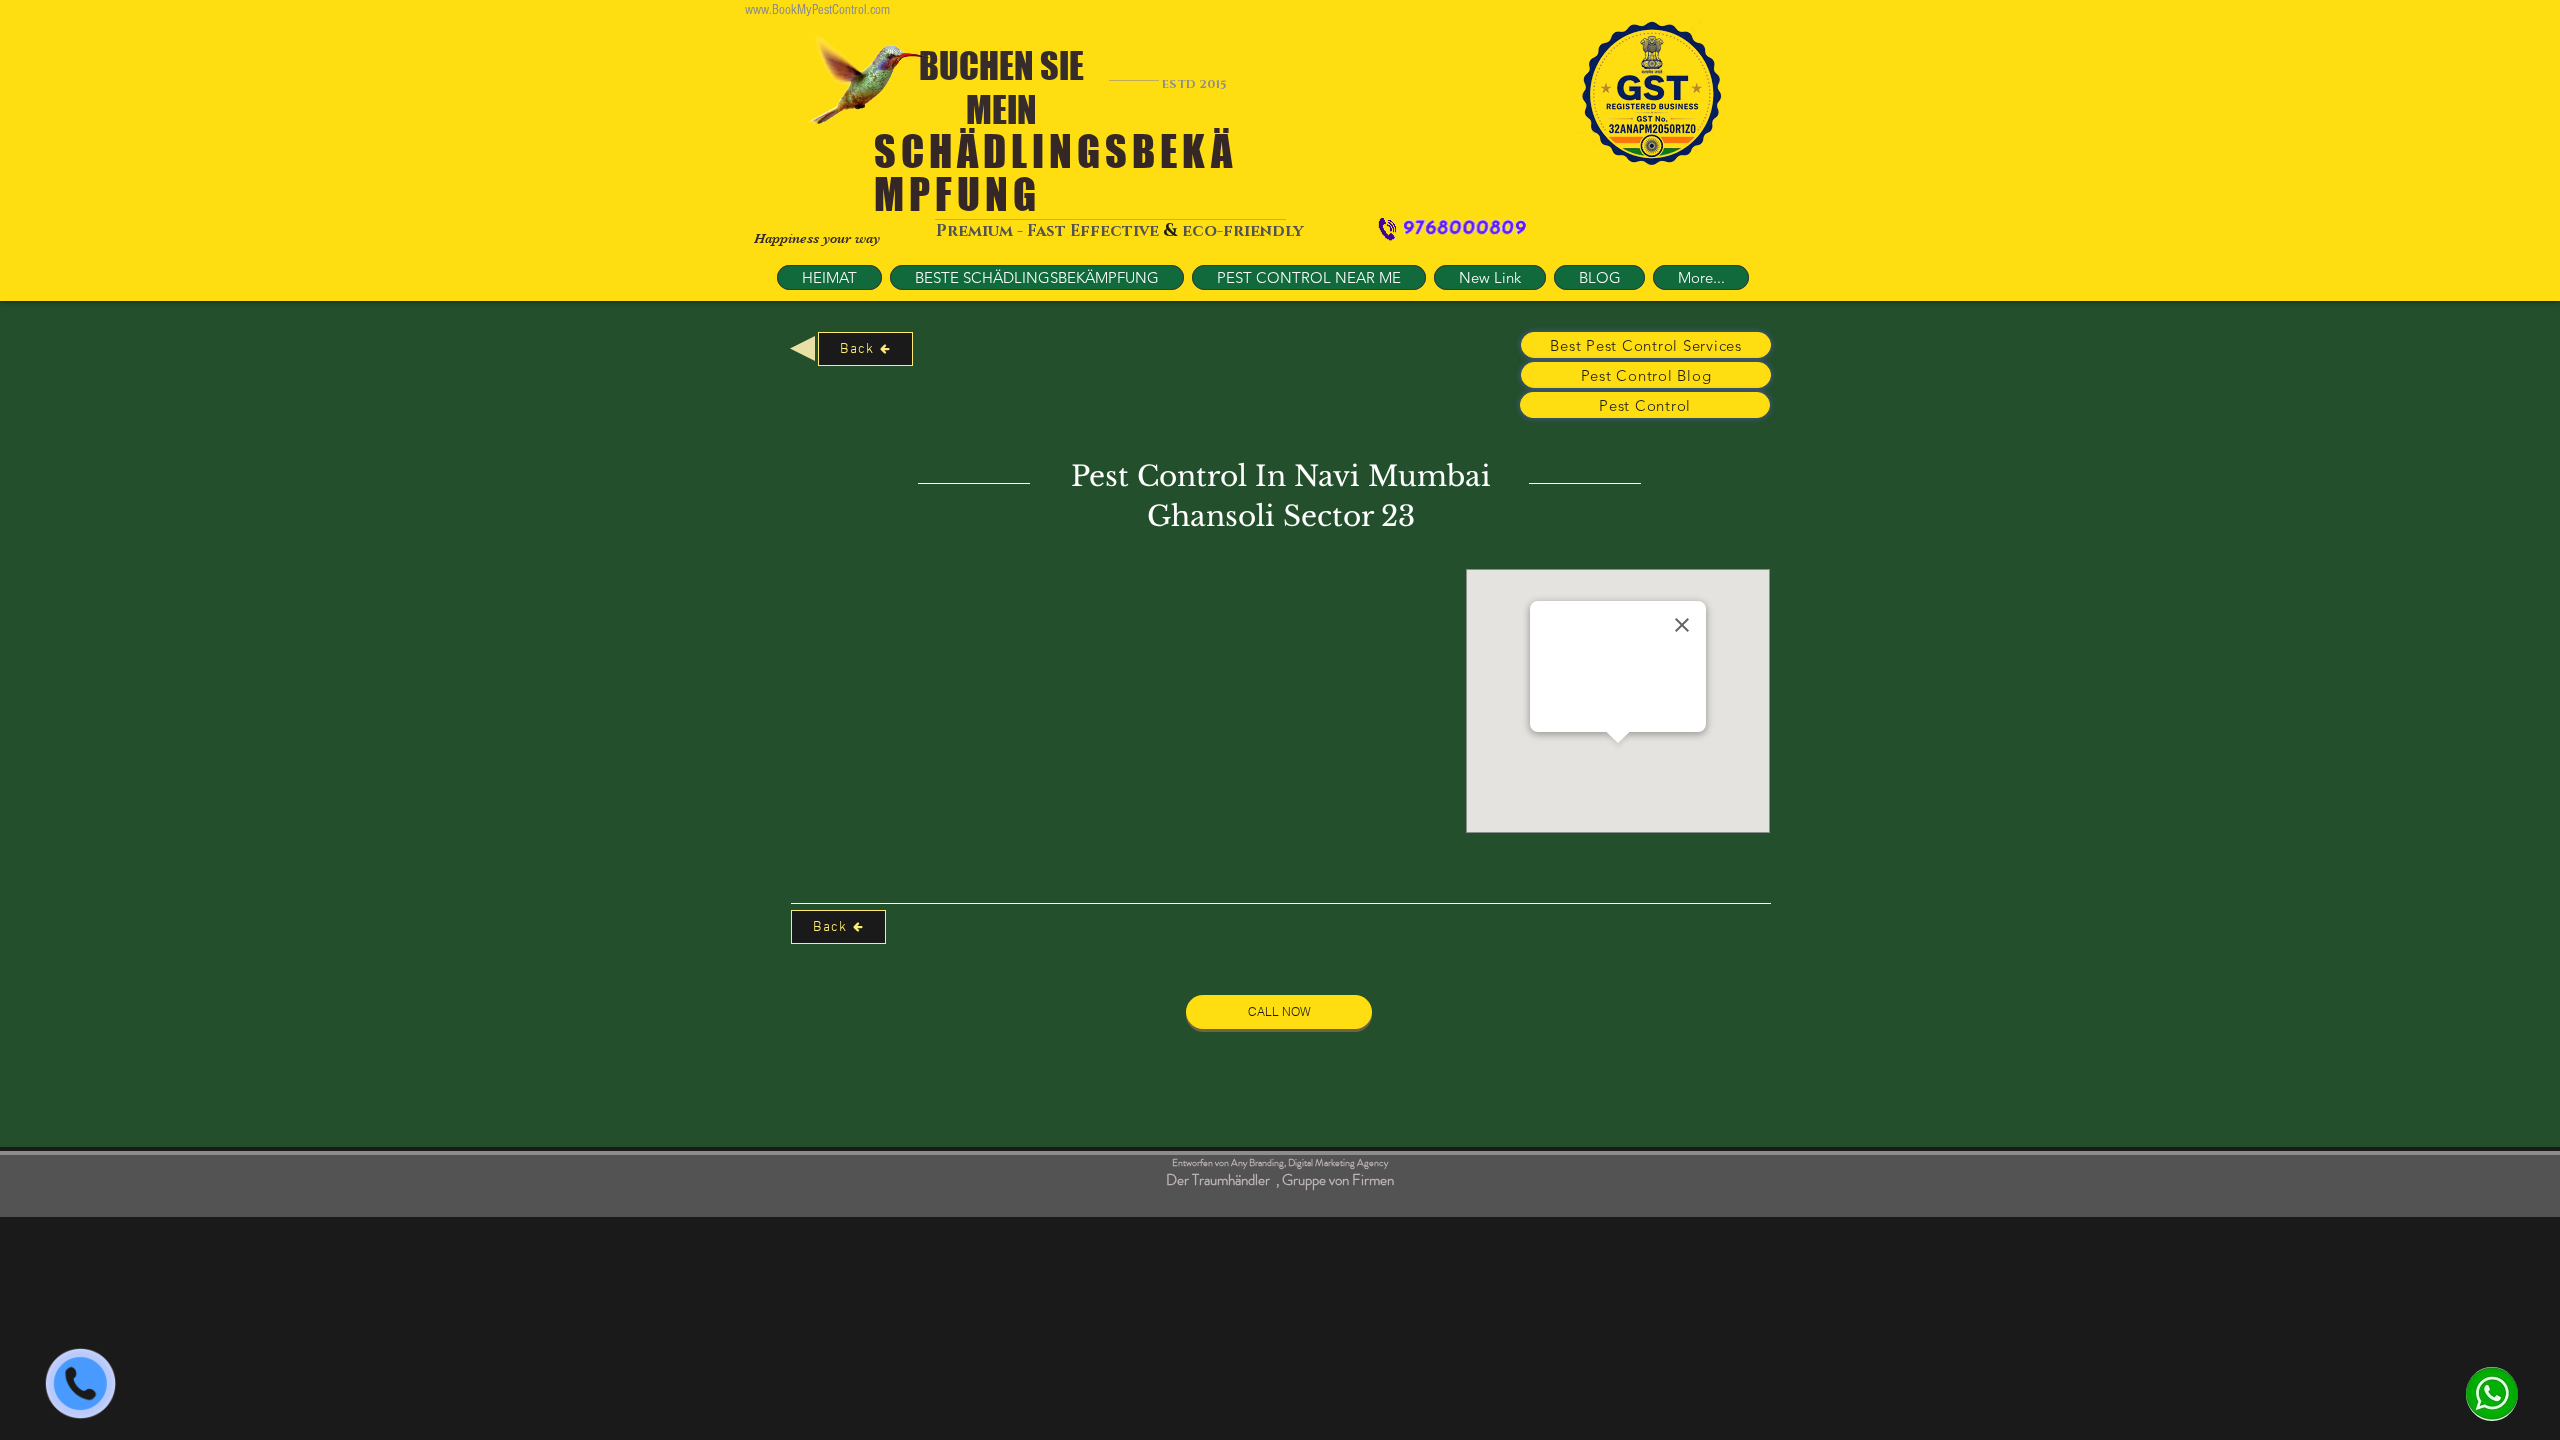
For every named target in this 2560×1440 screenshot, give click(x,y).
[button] (1309, 277)
